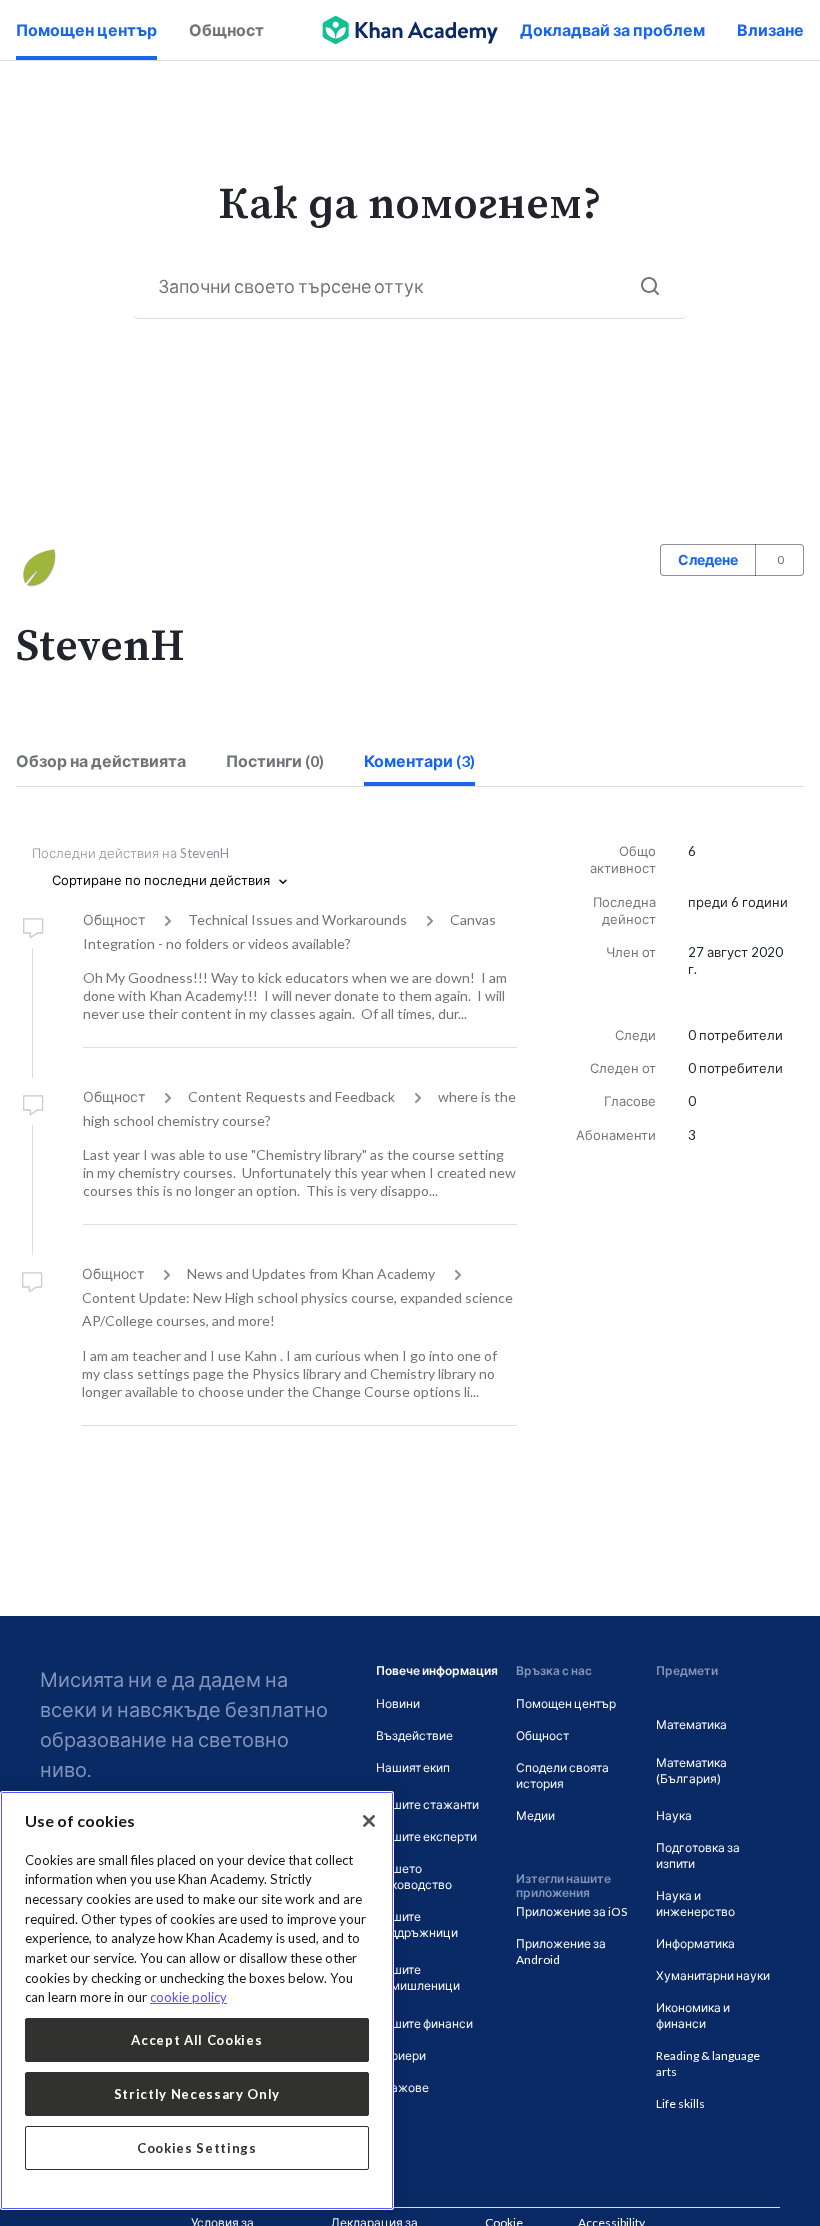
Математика (691, 1724)
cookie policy (188, 1997)
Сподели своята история (562, 1775)
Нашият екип (413, 1767)
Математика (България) (691, 1770)
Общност (226, 29)
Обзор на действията (101, 760)
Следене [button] (708, 559)
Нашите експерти (426, 1836)
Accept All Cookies (196, 2040)
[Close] (369, 1821)
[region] (197, 2000)
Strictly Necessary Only (197, 2094)
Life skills (680, 2103)
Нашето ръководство (414, 1876)
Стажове (402, 2087)
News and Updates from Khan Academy (311, 1273)
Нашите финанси (424, 2023)
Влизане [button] (770, 29)
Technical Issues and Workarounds (297, 919)
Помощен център (86, 29)
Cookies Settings (197, 2148)
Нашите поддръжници (417, 1924)
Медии (535, 1815)
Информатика (695, 1943)
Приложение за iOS (571, 1911)
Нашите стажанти (427, 1804)
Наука (674, 1815)
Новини (398, 1703)
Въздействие (414, 1735)
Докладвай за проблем (612, 29)
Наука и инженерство (695, 1903)
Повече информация (437, 1670)
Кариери (401, 2055)
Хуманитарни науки (713, 1975)
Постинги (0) (275, 760)
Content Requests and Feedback (291, 1096)
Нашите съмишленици (418, 1977)
